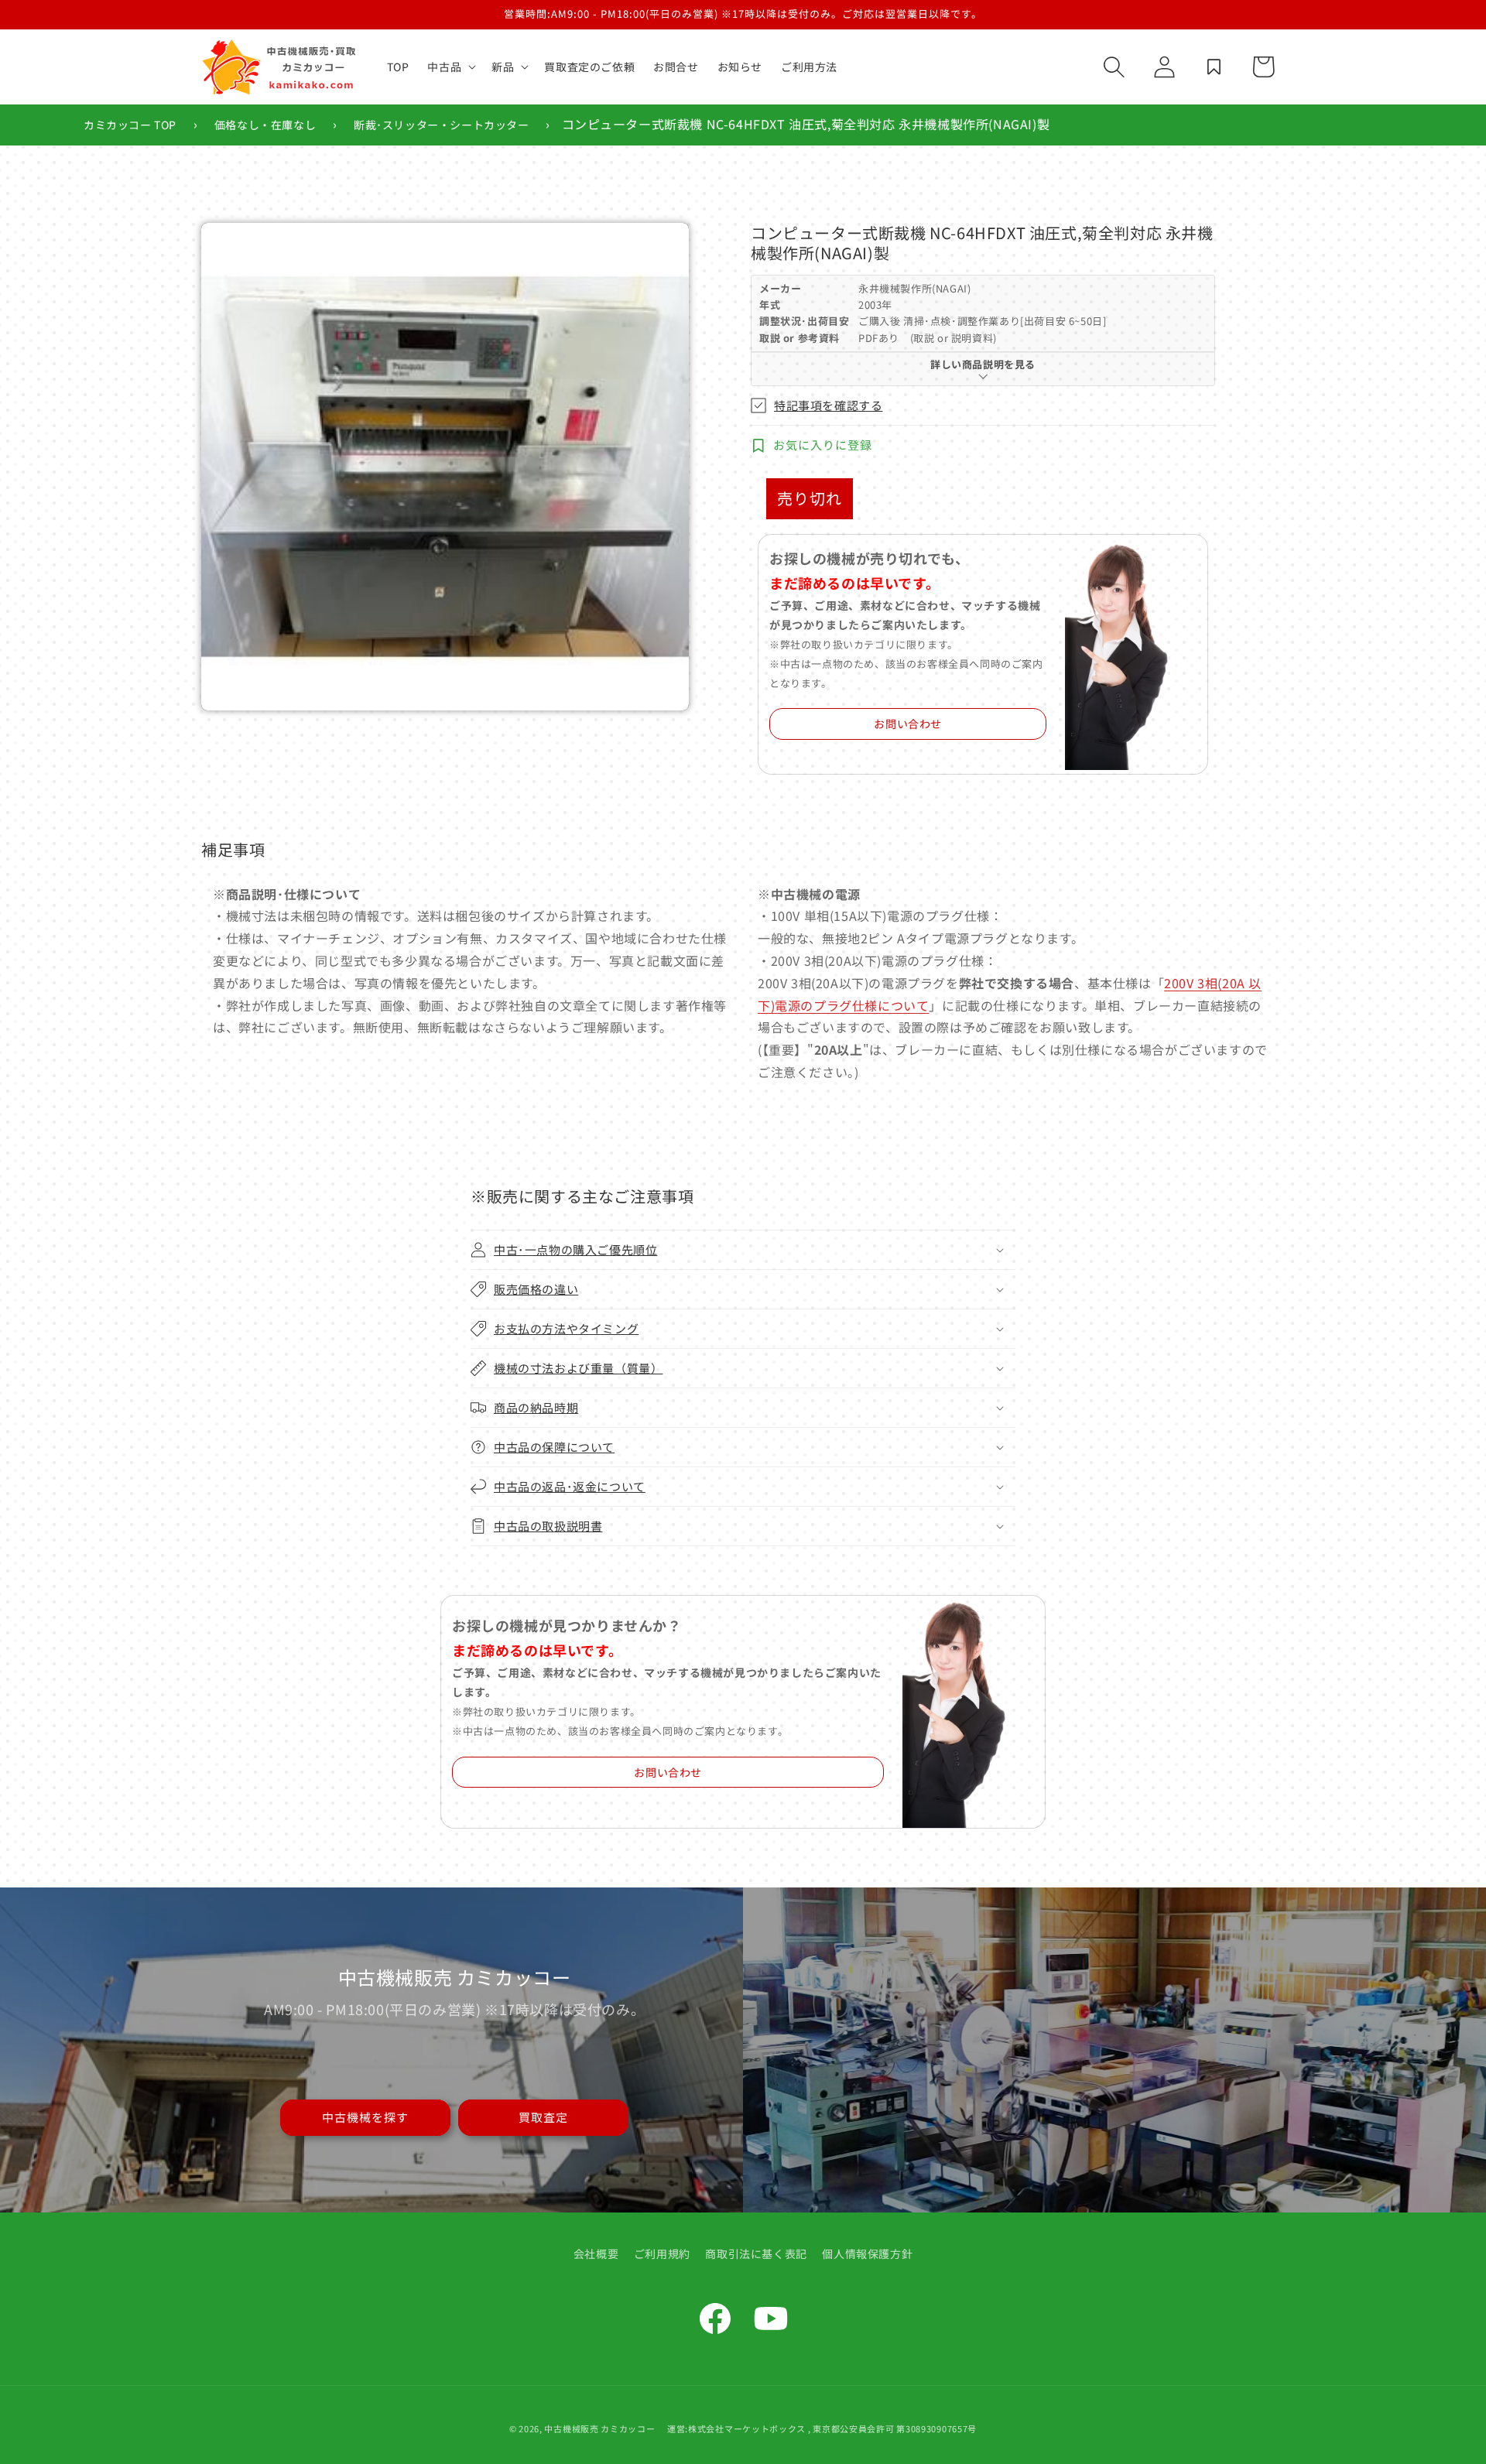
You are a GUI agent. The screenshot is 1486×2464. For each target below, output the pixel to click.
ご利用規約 (662, 2254)
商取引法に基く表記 (756, 2254)
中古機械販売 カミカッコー (599, 2428)
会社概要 (596, 2254)
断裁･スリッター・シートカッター (442, 125)
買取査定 (543, 2117)
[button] (450, 67)
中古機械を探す (365, 2117)
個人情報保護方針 (867, 2254)
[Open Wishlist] (1214, 67)
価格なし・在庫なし (265, 125)
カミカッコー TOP (130, 125)
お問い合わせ (908, 724)
